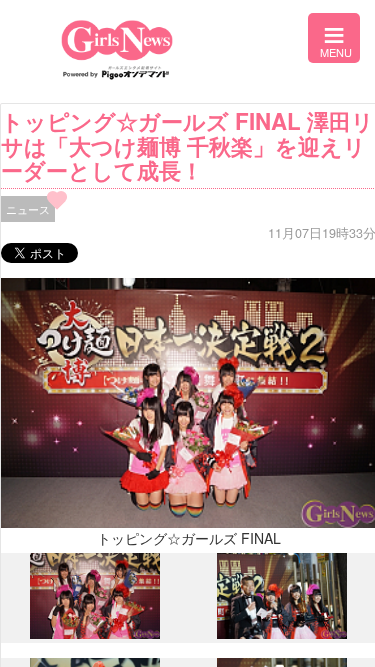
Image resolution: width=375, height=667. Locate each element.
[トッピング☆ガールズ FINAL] (95, 634)
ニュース (28, 209)
